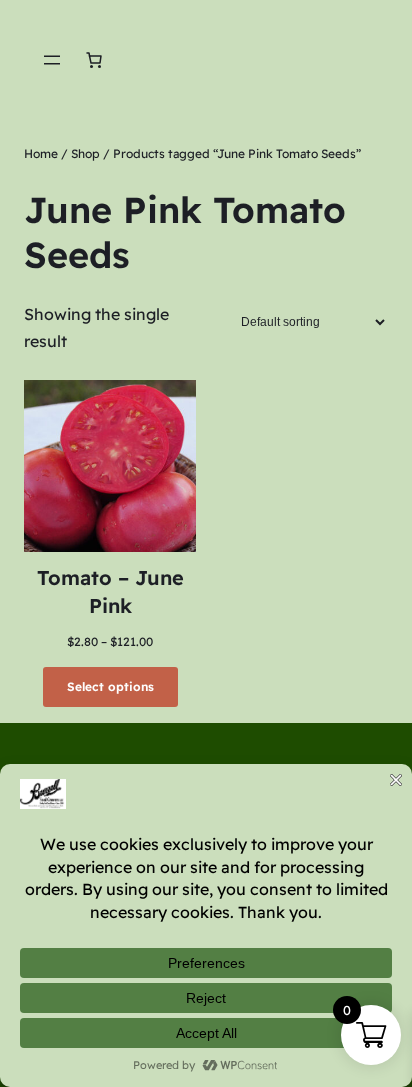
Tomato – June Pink (110, 591)
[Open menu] (52, 60)
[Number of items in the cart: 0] (94, 60)
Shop (85, 153)
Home (41, 153)
